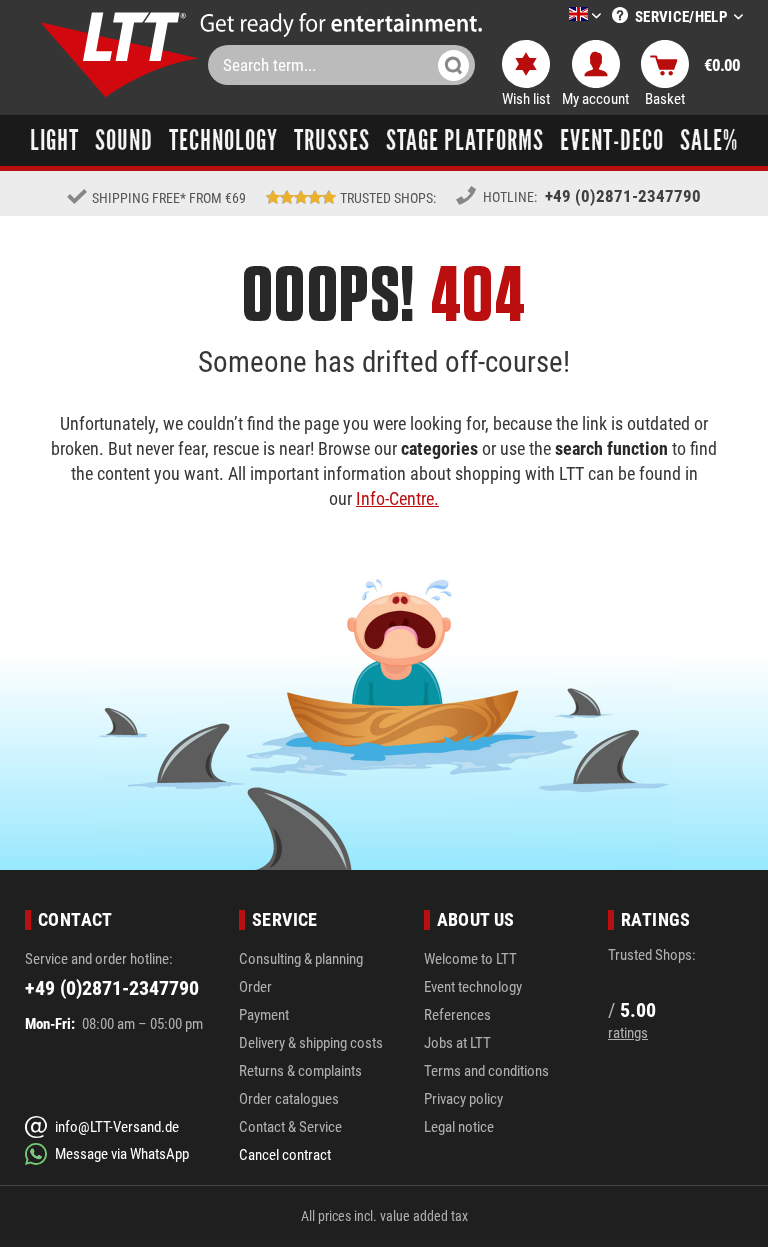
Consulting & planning (301, 959)
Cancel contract (285, 1155)
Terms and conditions (486, 1071)
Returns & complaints (300, 1071)
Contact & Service (290, 1127)
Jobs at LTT (457, 1043)
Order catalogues (289, 1099)
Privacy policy (463, 1099)
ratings (628, 1033)
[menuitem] (555, 16)
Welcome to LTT (470, 959)
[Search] (453, 65)
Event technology (473, 987)
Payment (264, 1015)
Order (255, 987)
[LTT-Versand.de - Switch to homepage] (120, 54)
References (457, 1015)
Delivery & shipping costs (311, 1043)
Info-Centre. (397, 498)
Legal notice (459, 1127)
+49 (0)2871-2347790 (623, 196)
